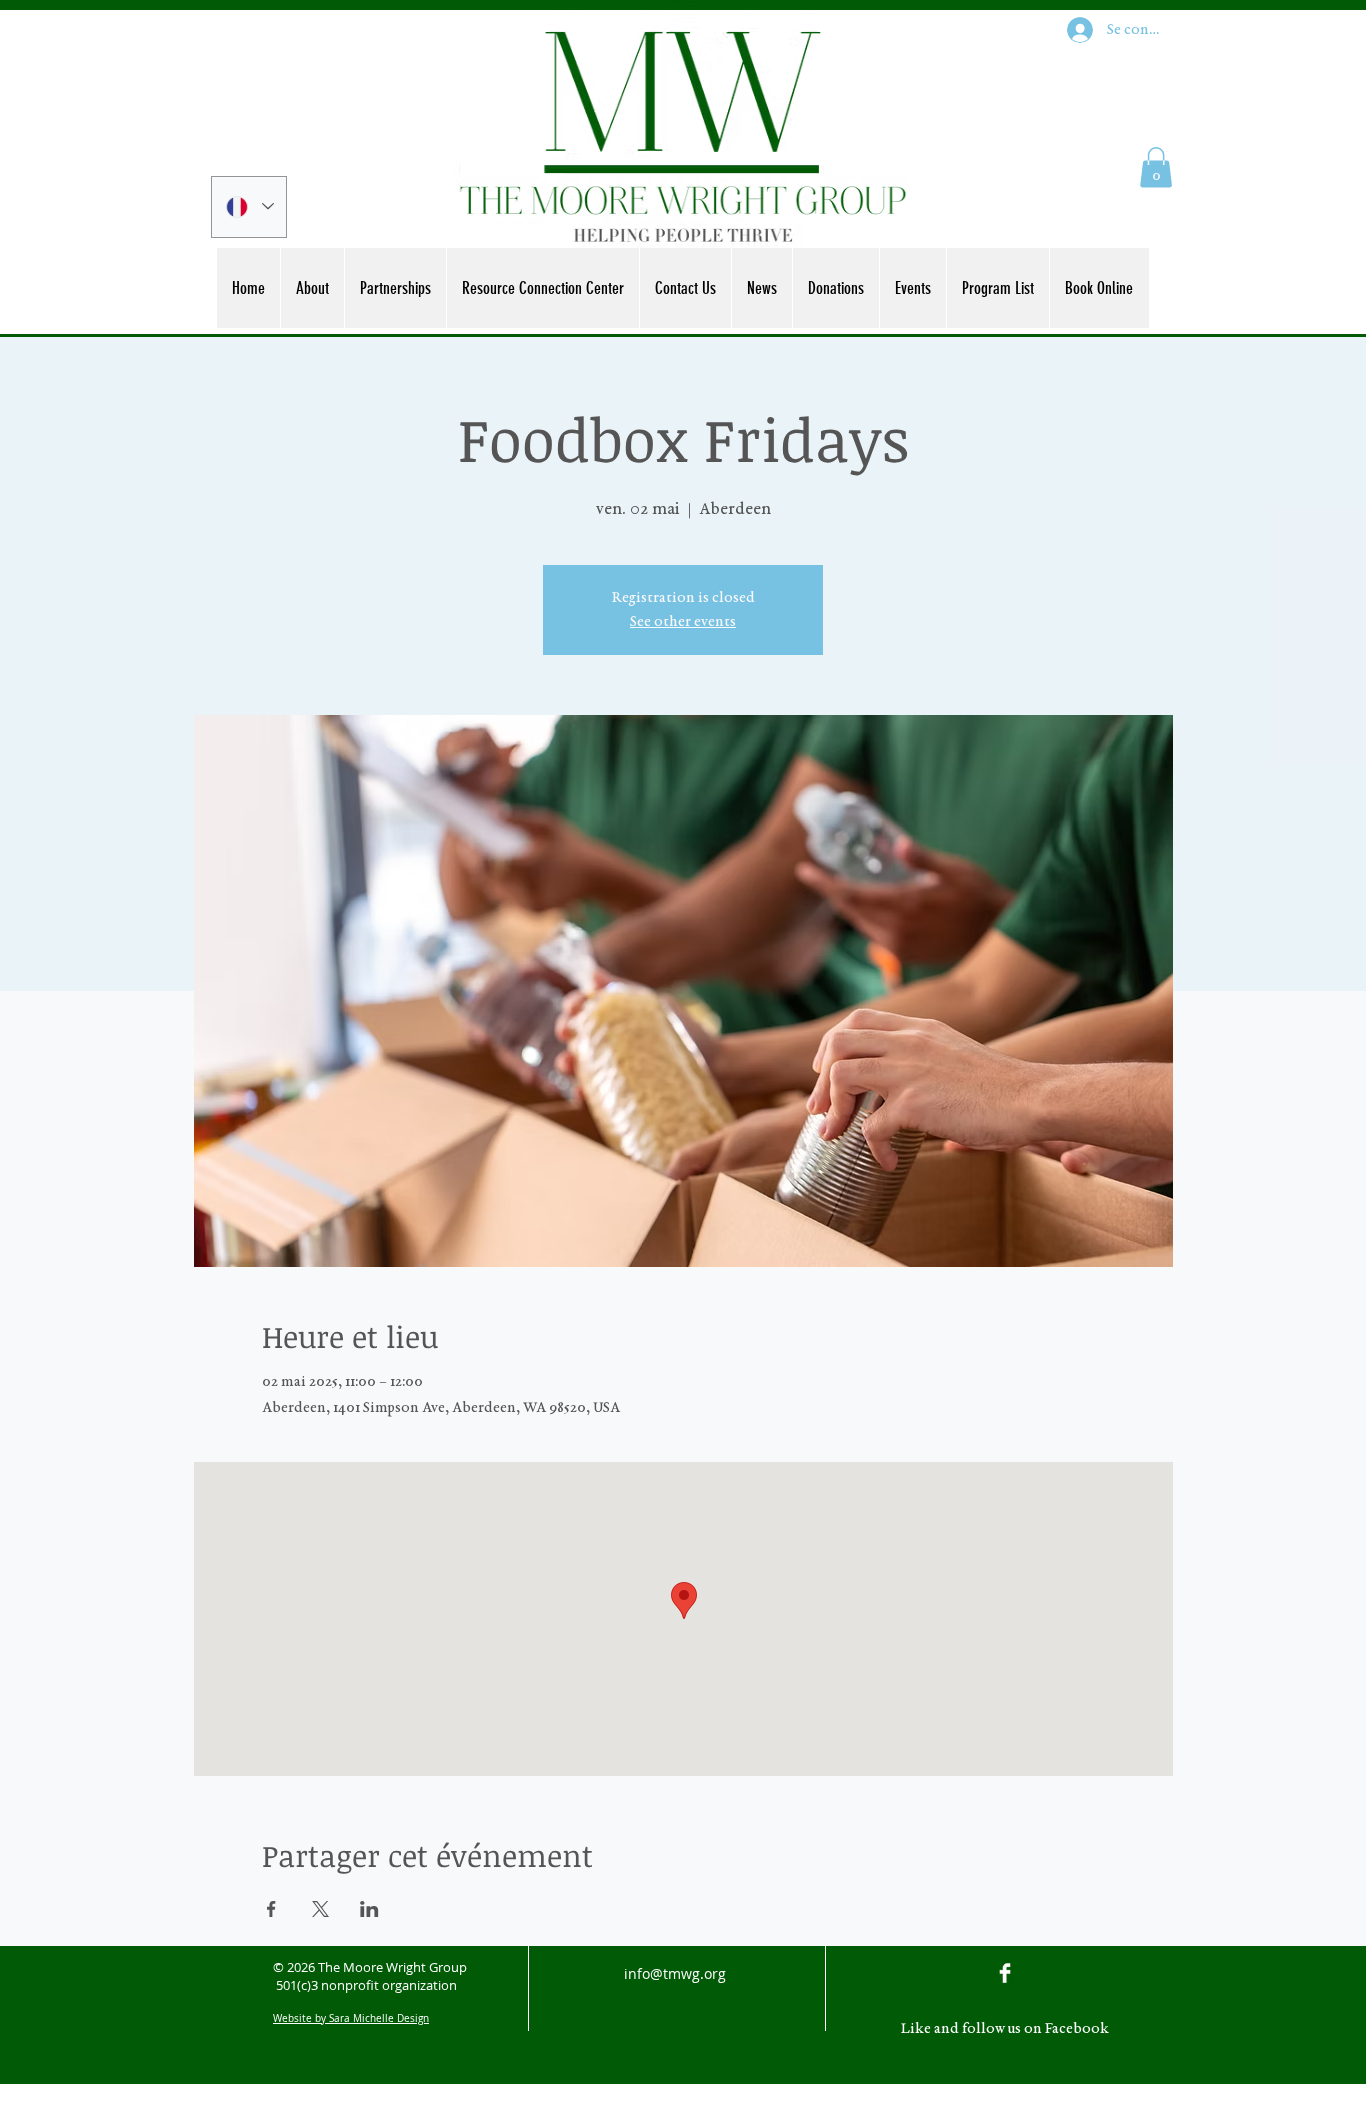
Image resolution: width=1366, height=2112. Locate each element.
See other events (683, 622)
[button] (1156, 167)
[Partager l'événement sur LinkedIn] (369, 1909)
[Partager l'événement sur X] (320, 1909)
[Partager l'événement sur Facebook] (271, 1909)
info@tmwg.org (675, 1973)
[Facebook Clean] (1005, 1973)
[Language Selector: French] (249, 207)
